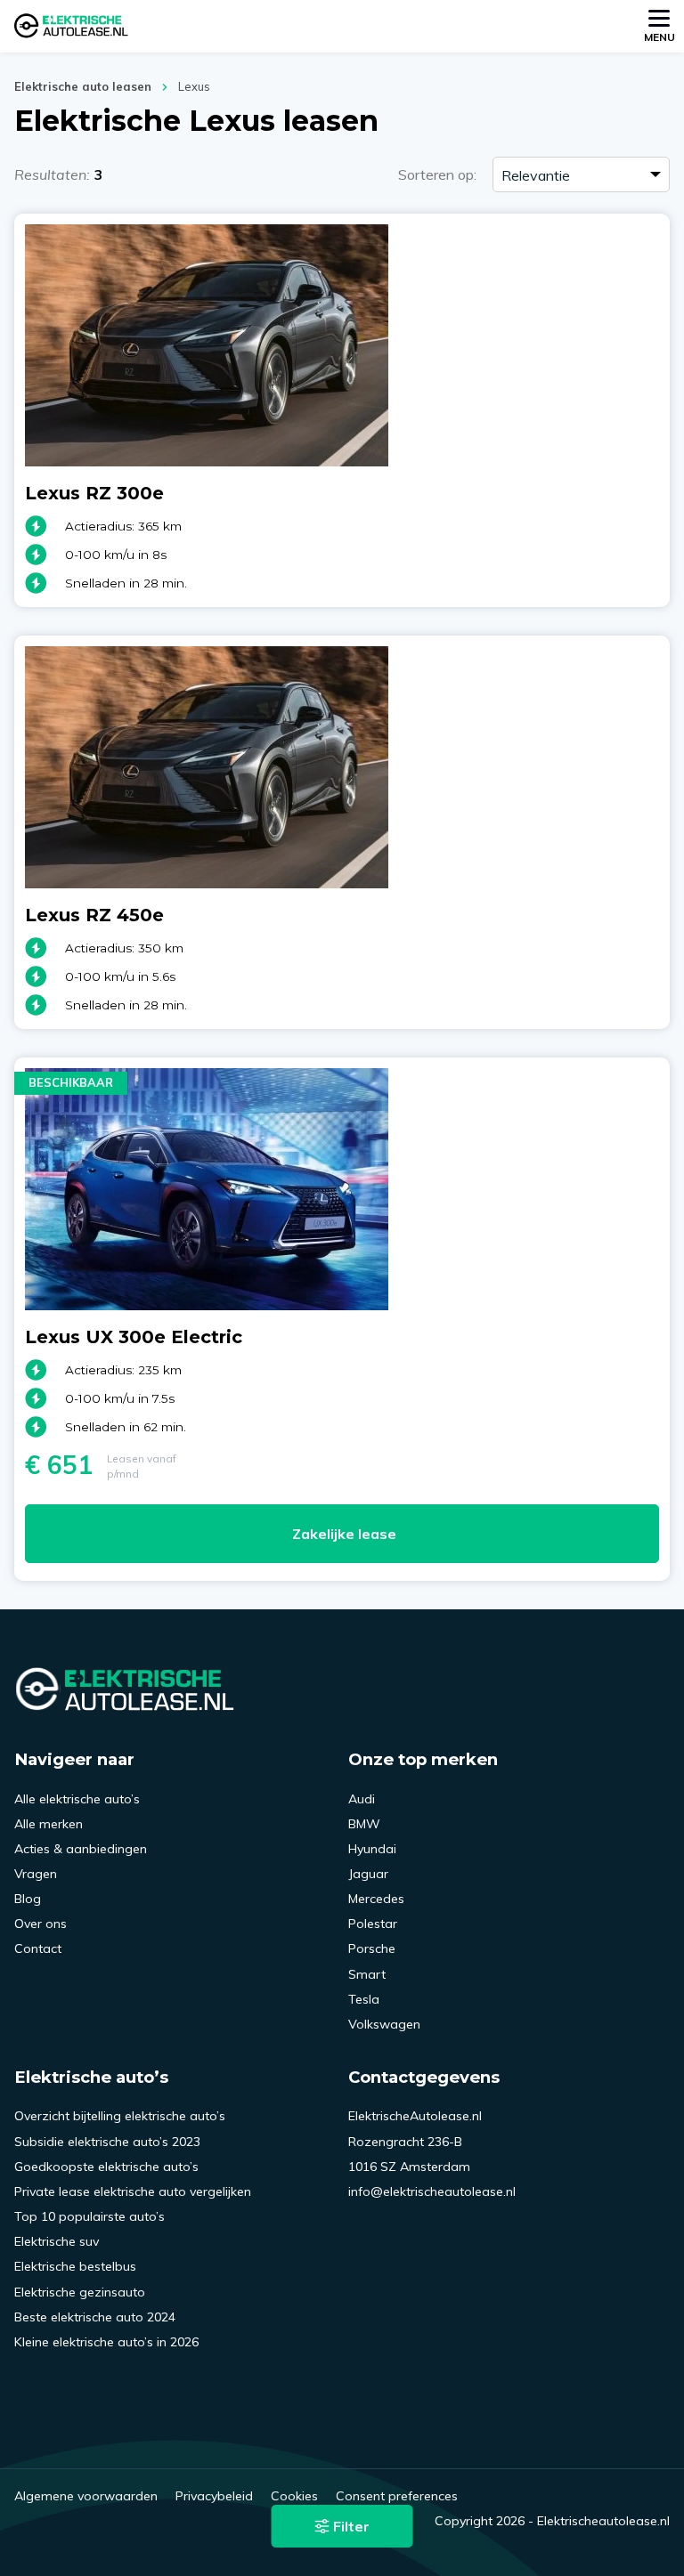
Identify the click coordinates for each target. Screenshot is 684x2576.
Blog (28, 1899)
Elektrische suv (57, 2241)
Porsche (372, 1948)
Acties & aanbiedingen (81, 1849)
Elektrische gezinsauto (80, 2292)
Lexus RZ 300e (94, 493)
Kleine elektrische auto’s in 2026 (106, 2342)
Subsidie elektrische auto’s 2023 (107, 2142)
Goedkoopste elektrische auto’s (106, 2167)
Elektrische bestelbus (75, 2266)
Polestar (373, 1924)
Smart (367, 1974)
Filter (350, 2526)
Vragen (36, 1874)
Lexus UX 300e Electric (134, 1337)
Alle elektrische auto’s (77, 1799)
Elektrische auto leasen (83, 86)
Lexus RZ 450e (94, 915)
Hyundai (372, 1849)
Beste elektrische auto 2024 (95, 2317)
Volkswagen (384, 2024)
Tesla (364, 1999)
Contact (38, 1948)
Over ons (41, 1924)
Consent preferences (397, 2496)
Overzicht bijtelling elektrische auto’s (120, 2116)
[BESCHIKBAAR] (207, 1305)
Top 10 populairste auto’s (90, 2216)
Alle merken (49, 1824)
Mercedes (376, 1899)
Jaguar (368, 1874)
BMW (364, 1824)
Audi (362, 1799)
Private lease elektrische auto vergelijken (133, 2191)
